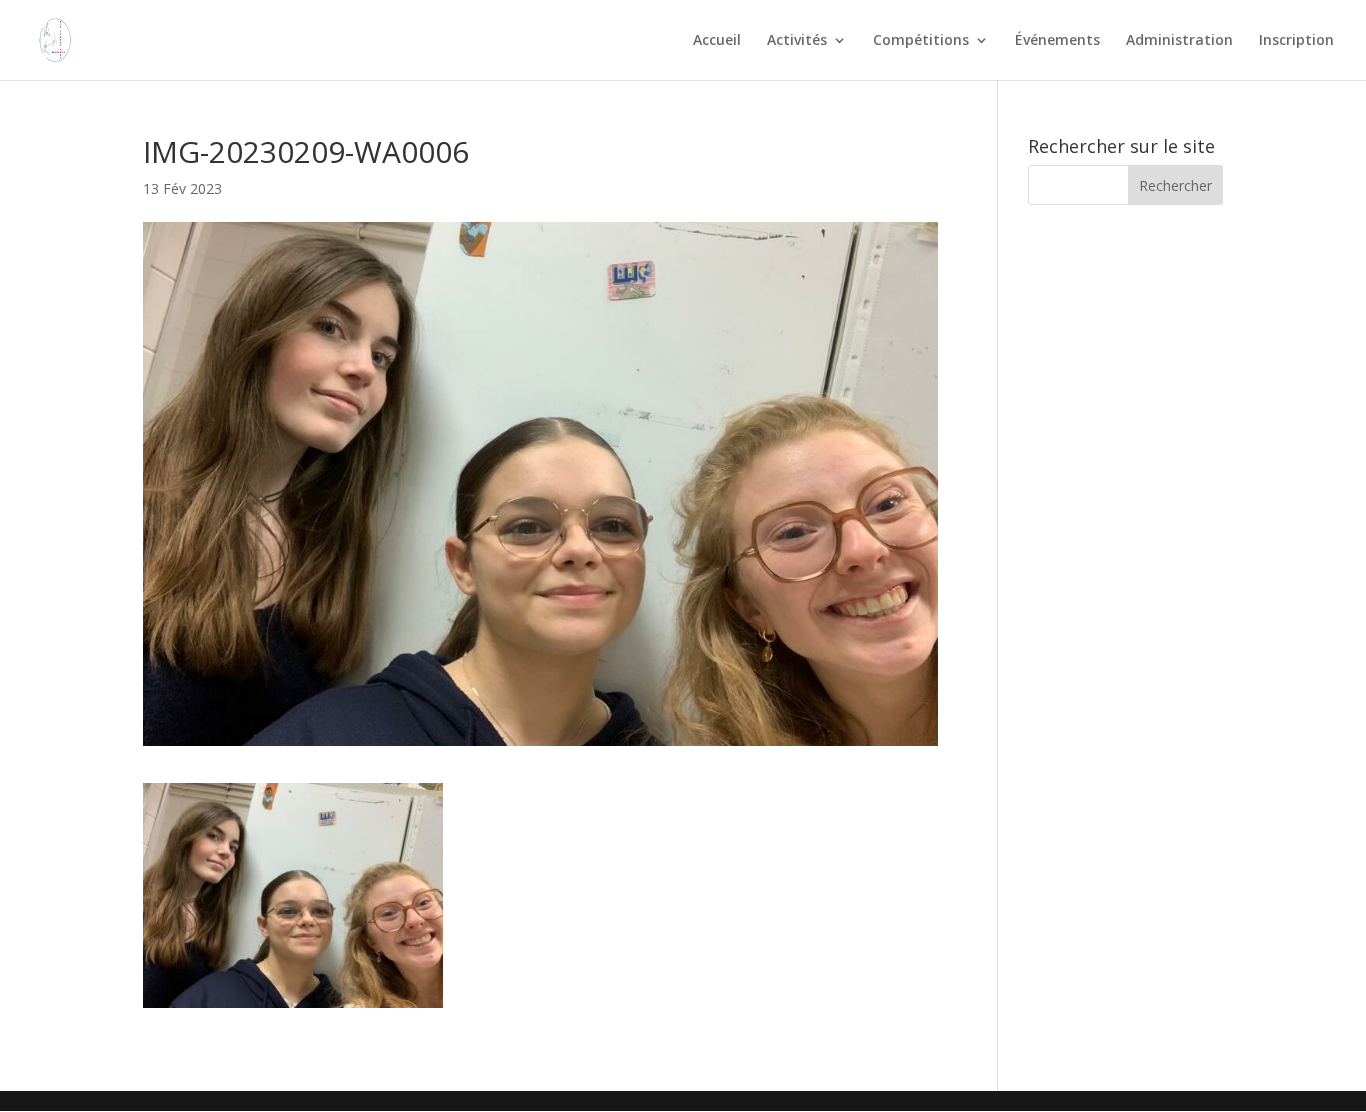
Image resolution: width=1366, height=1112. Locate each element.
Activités (797, 41)
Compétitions (921, 41)
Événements (1057, 41)
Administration (1179, 41)
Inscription (1296, 41)
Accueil (717, 41)
